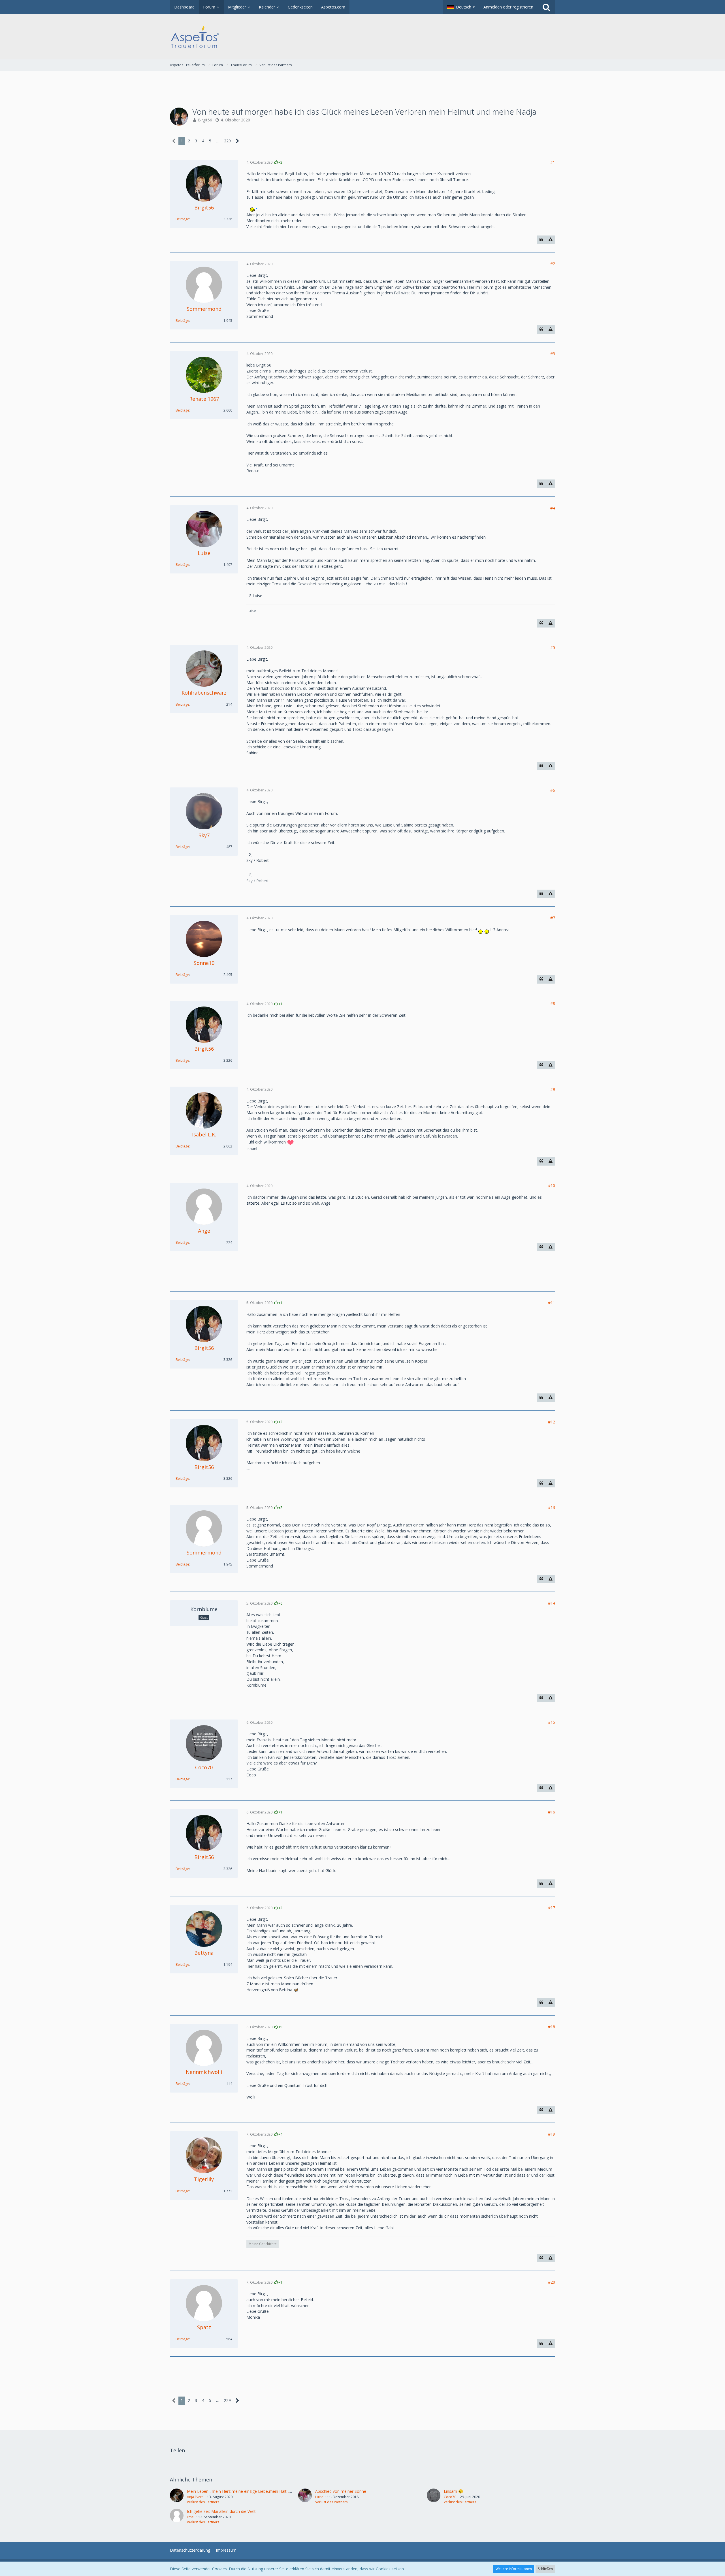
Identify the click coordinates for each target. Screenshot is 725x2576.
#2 (553, 264)
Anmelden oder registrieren (508, 7)
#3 (553, 354)
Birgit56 (205, 120)
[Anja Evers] (177, 2496)
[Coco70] (434, 2496)
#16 (552, 1812)
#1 (553, 162)
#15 (552, 1722)
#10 (552, 1186)
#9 (553, 1089)
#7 (553, 918)
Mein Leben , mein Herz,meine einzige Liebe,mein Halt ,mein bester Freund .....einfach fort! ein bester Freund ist (289, 2491)
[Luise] (305, 2496)
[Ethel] (177, 2517)
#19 (552, 2134)
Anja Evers (195, 2497)
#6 (553, 790)
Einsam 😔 (453, 2491)
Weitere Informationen (514, 2569)
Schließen (545, 2569)
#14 (552, 1603)
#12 (552, 1422)
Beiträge (182, 219)
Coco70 (450, 2497)
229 (227, 141)
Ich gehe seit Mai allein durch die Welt (221, 2511)
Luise (319, 2497)
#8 (553, 1004)
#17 (552, 1908)
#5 (553, 647)
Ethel (191, 2517)
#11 (552, 1303)
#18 (552, 2027)
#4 (553, 508)
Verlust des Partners (203, 2502)
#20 (552, 2282)
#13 (552, 1507)
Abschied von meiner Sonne (341, 2491)
